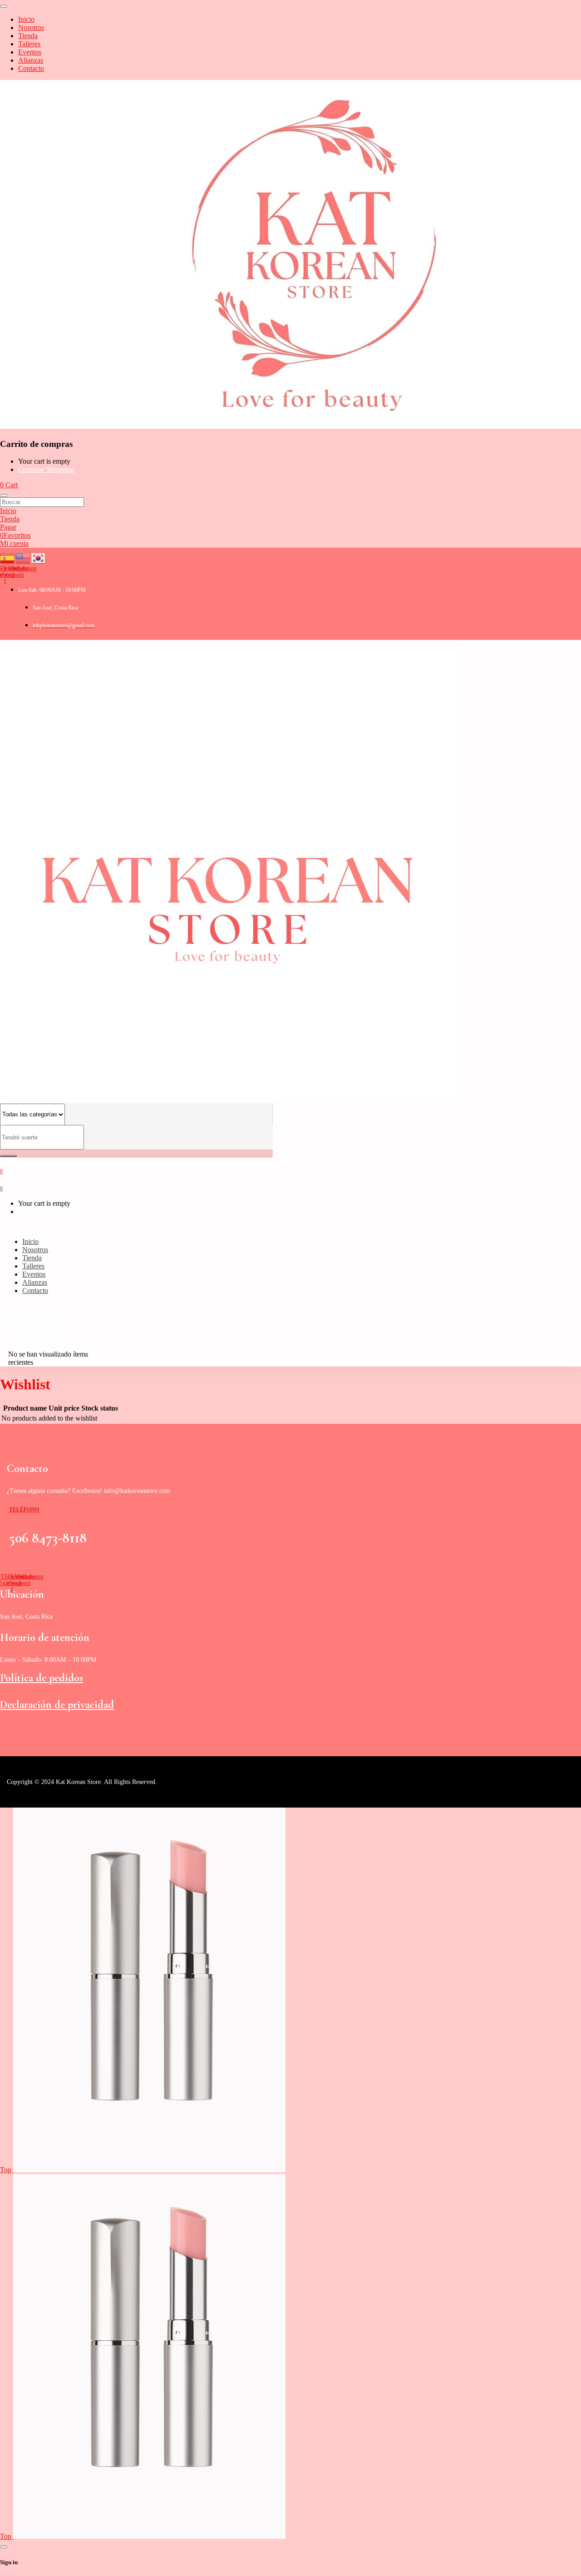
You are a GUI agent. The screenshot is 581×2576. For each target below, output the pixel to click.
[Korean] (39, 557)
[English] (23, 557)
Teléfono (24, 1510)
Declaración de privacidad (57, 1705)
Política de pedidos (42, 1678)
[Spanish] (8, 557)
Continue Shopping (46, 469)
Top (7, 2170)
